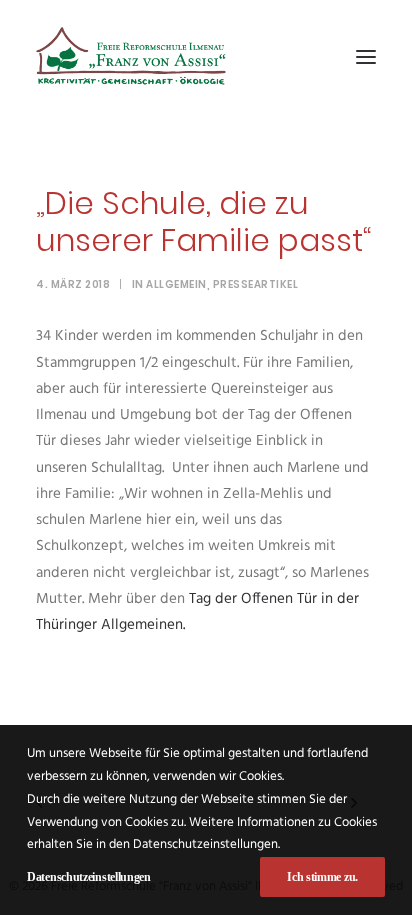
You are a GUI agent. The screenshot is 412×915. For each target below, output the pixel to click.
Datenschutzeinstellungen (89, 877)
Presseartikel (256, 284)
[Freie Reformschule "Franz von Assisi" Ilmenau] (131, 57)
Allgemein (176, 284)
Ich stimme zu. (322, 877)
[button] (366, 57)
